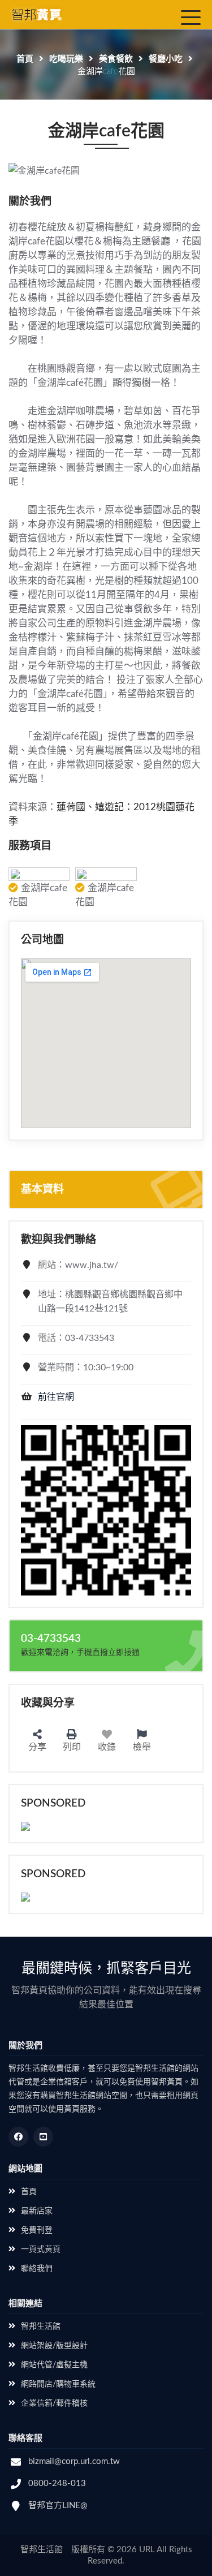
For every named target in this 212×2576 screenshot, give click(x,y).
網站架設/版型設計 (54, 2346)
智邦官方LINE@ (58, 2506)
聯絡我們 (37, 2269)
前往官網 (56, 1397)
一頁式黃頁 (41, 2250)
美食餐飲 (116, 59)
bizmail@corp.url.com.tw (74, 2461)
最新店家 (37, 2211)
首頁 (25, 59)
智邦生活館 (41, 2326)
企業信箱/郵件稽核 (54, 2403)
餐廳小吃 (166, 59)
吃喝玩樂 (66, 59)
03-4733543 (51, 1639)
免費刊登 (37, 2230)
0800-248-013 (57, 2483)
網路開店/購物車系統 (58, 2384)
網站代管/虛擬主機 (54, 2365)
